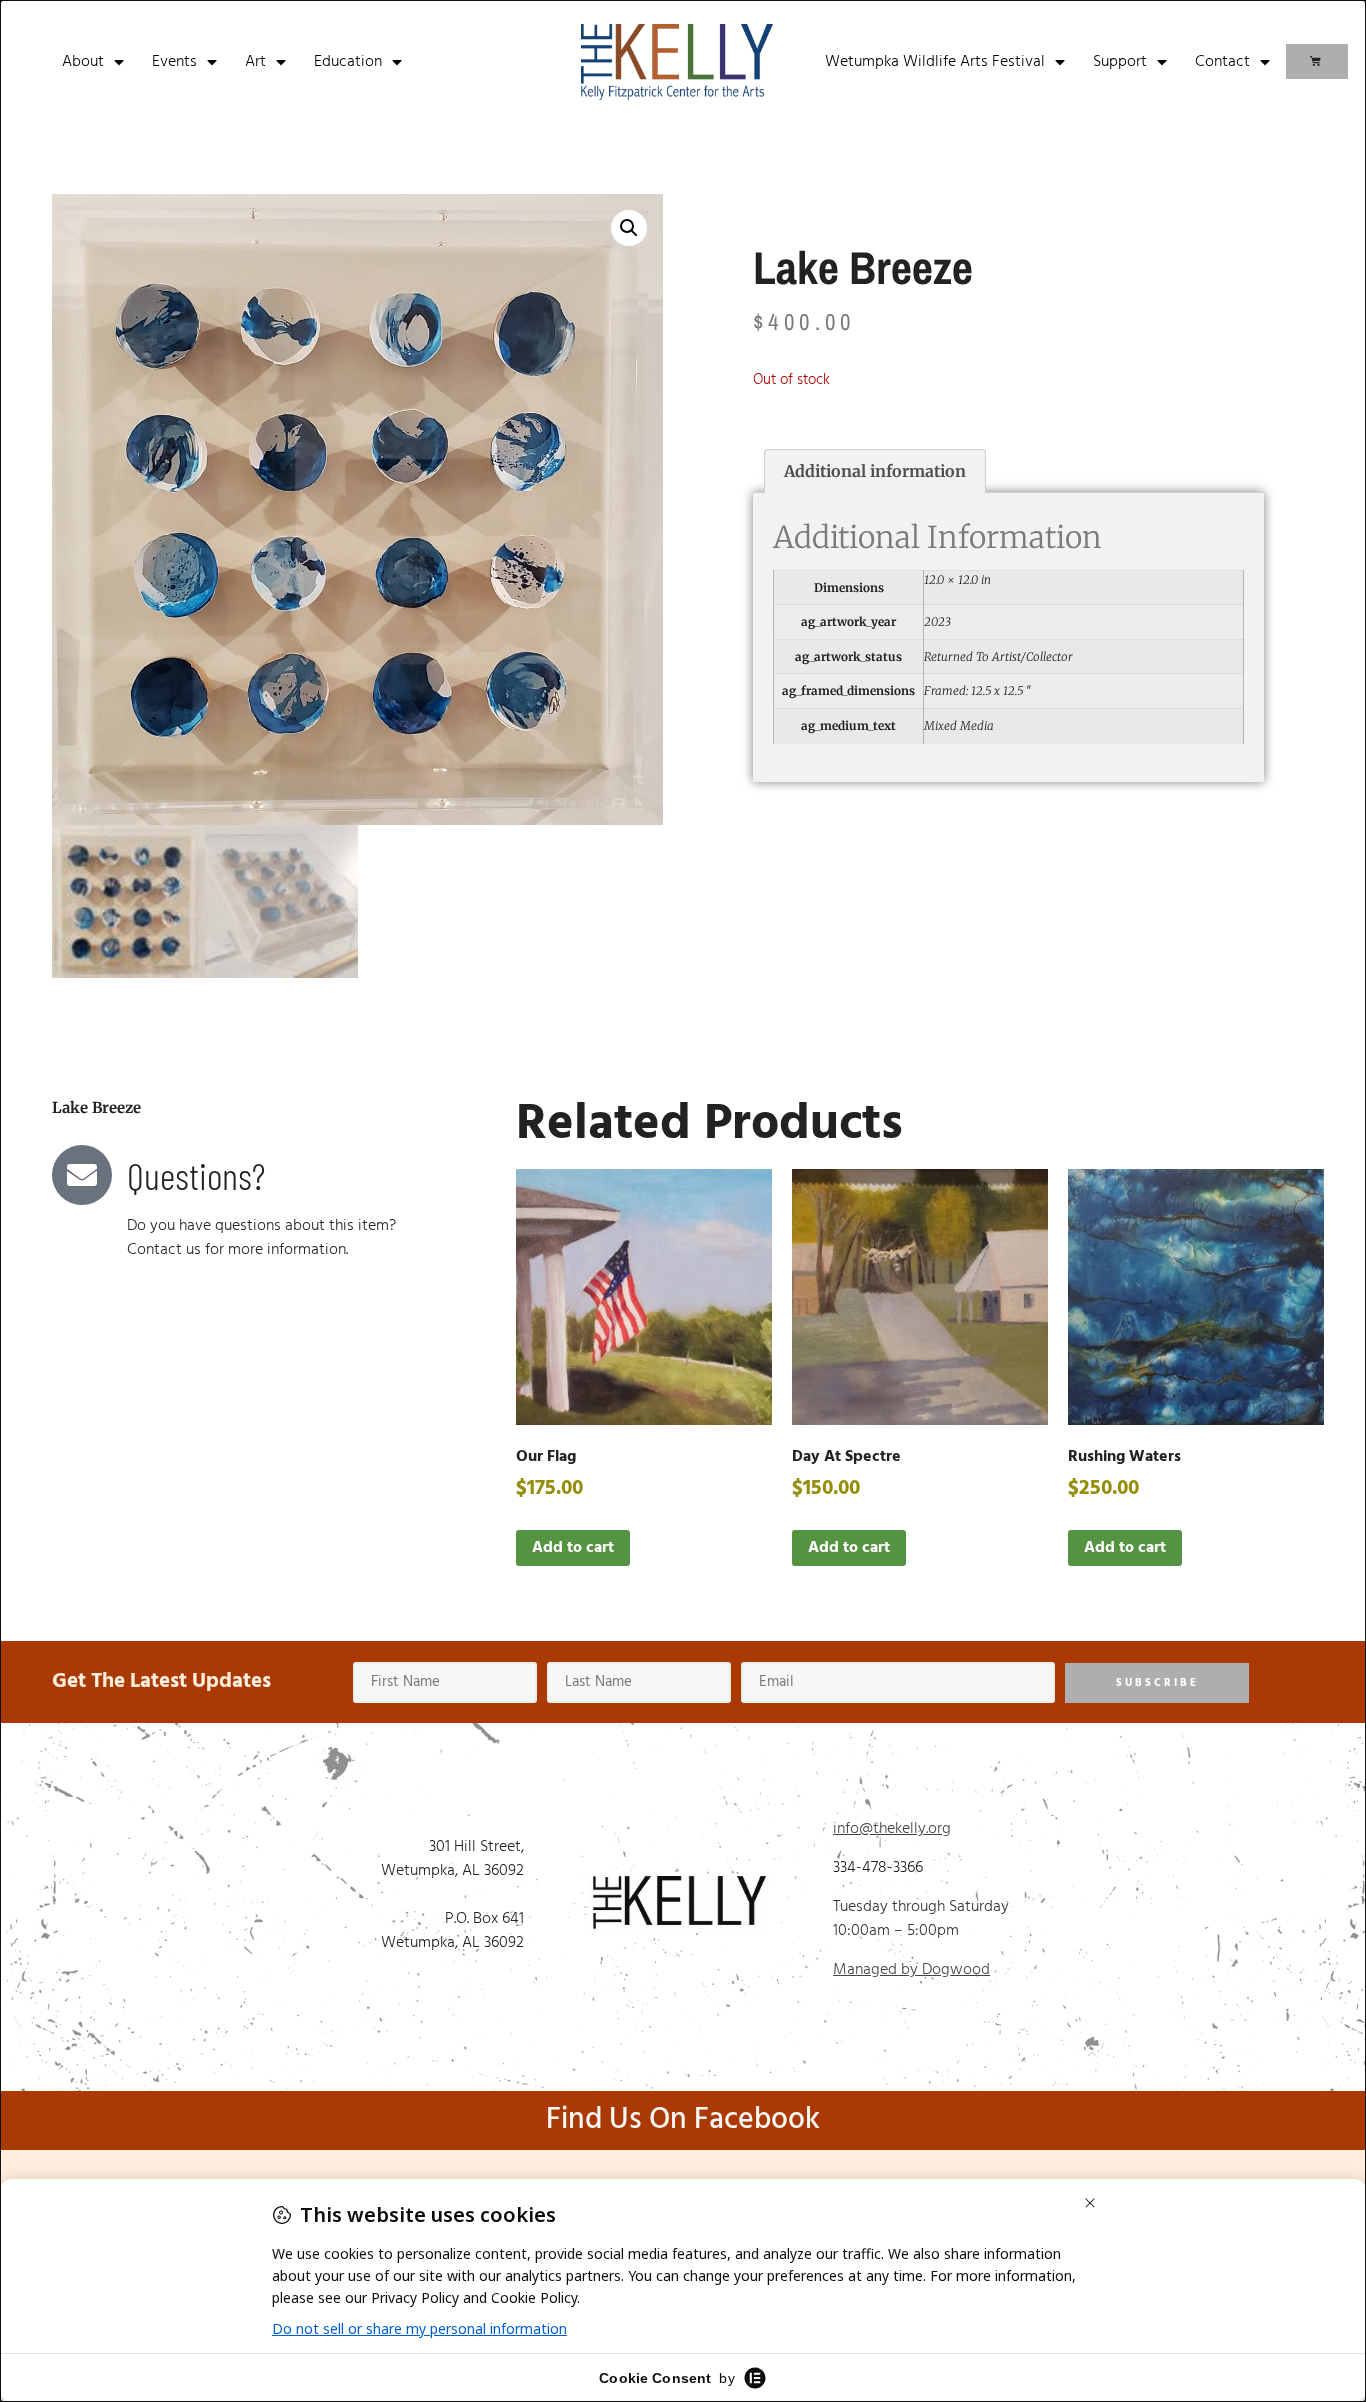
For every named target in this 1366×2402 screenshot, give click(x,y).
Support (1120, 62)
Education (348, 62)
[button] (629, 228)
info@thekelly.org (892, 1829)
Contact (1222, 62)
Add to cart (573, 1548)
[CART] (1317, 61)
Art (255, 62)
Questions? (196, 1175)
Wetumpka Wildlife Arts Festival (935, 62)
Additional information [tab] (875, 471)
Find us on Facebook (683, 2120)
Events (174, 62)
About (83, 62)
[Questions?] (82, 1175)
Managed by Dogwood (911, 1970)
